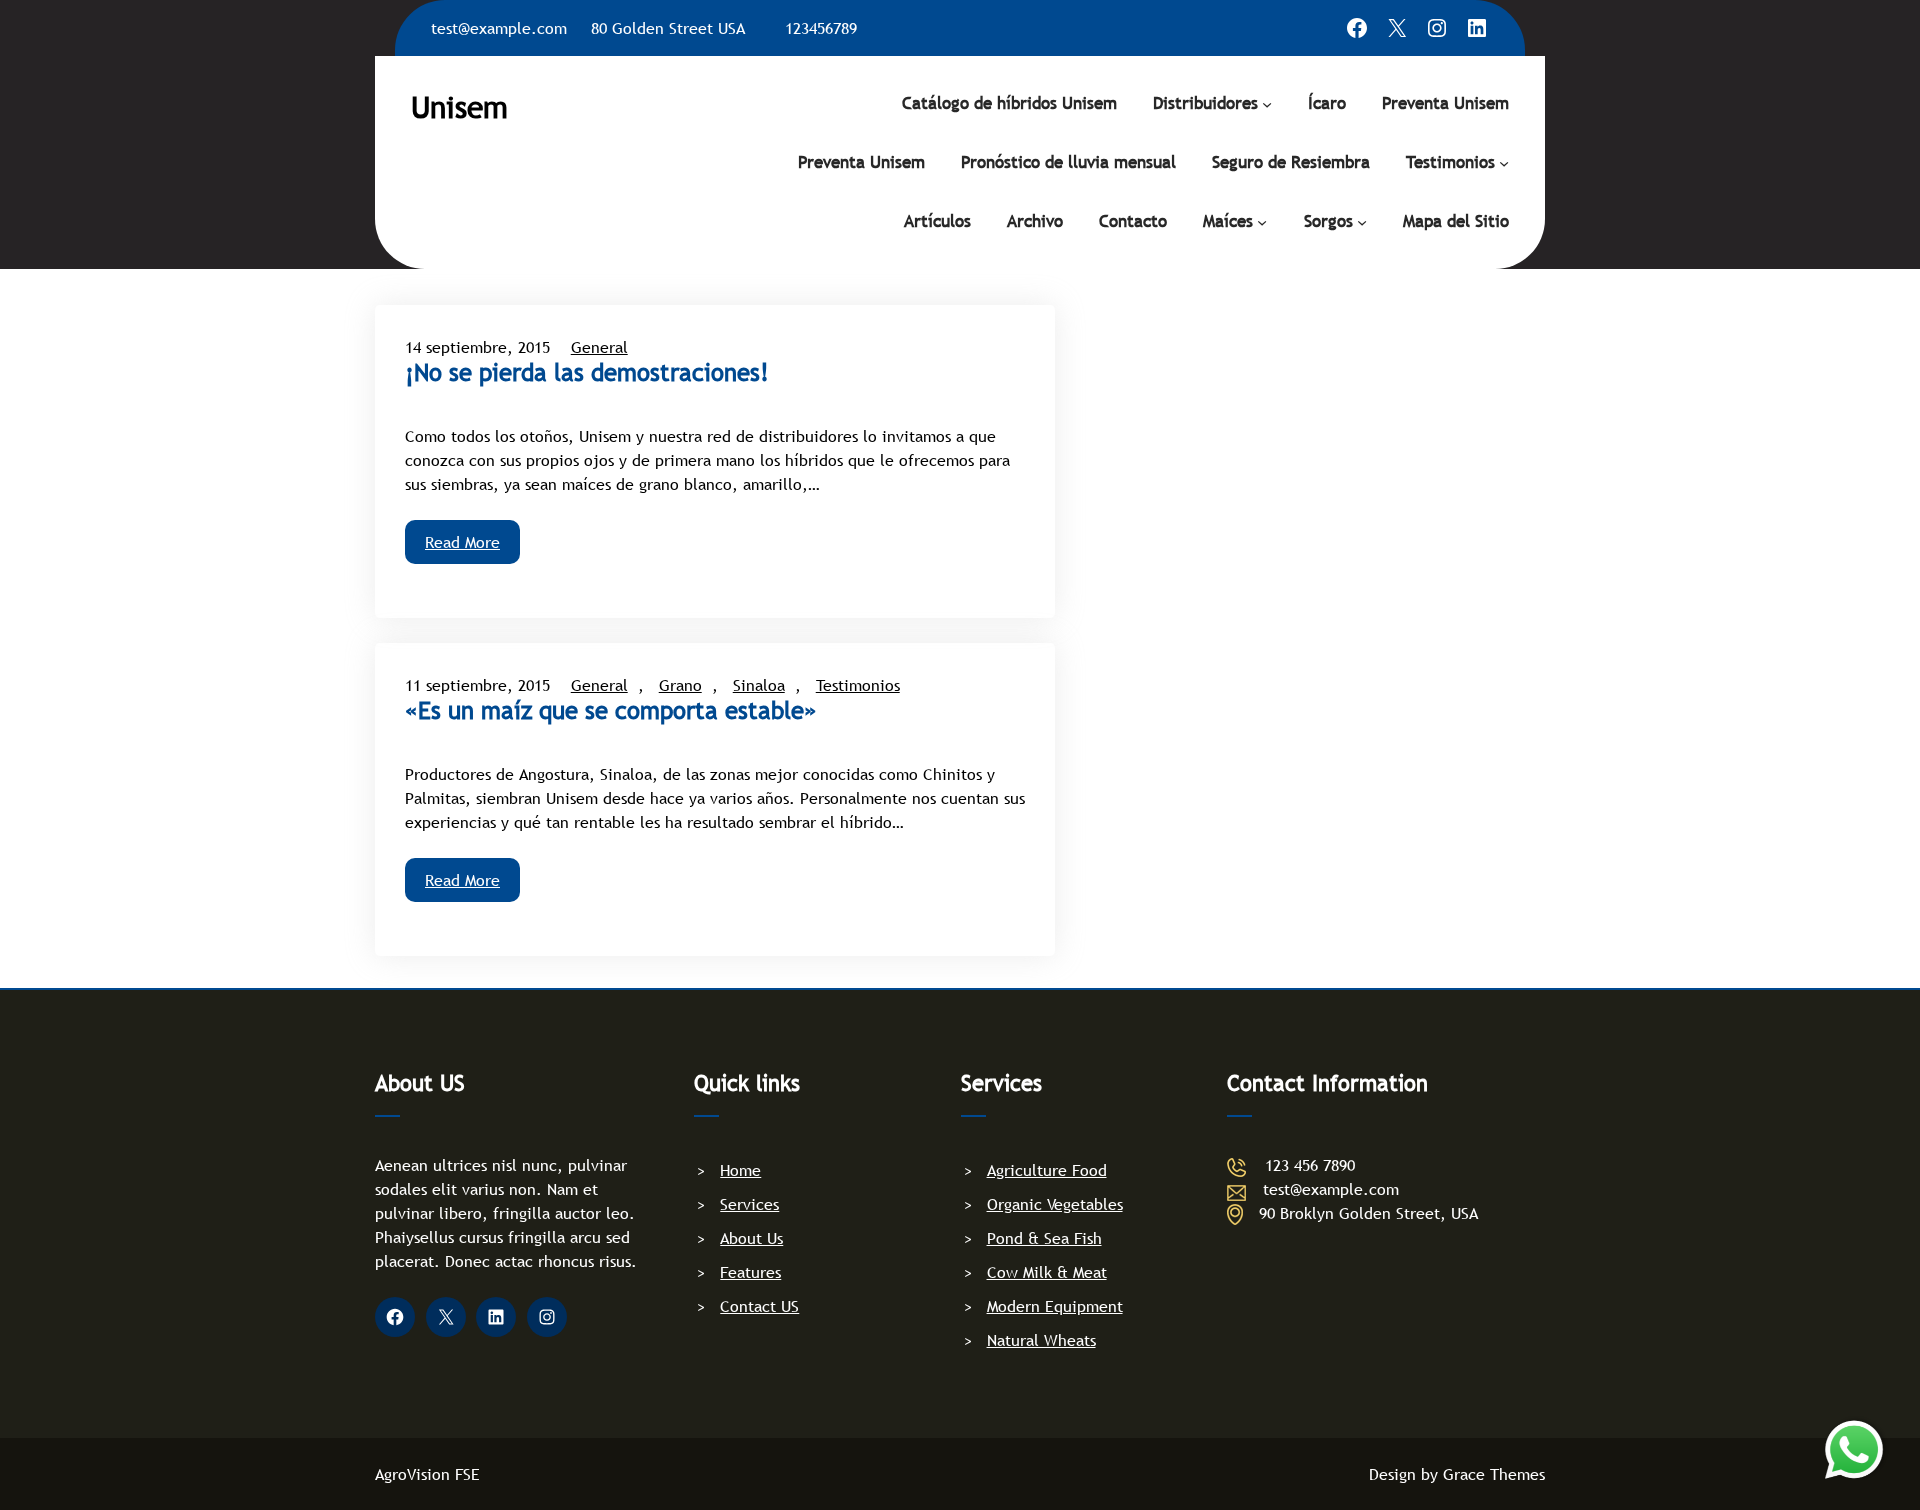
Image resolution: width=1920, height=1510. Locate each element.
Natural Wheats (1041, 1340)
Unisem (459, 107)
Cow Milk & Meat (1047, 1272)
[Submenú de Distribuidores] (1267, 103)
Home (740, 1170)
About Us (751, 1238)
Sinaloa (759, 685)
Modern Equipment (1055, 1306)
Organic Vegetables (1055, 1204)
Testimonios (1450, 162)
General (599, 347)
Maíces (1228, 221)
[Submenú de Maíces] (1262, 221)
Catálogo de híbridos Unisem (1009, 103)
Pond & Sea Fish (1044, 1238)
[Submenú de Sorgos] (1362, 221)
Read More (462, 542)
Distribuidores (1205, 103)
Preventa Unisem (1445, 103)
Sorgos (1328, 221)
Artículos (937, 221)
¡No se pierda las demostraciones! (587, 373)
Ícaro (1327, 103)
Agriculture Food (1047, 1170)
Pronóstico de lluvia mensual (1068, 162)
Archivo (1035, 221)
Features (750, 1272)
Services (749, 1204)
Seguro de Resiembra (1291, 162)
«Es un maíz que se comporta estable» (611, 711)
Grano (680, 685)
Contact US (759, 1306)
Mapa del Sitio (1456, 221)
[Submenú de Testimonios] (1504, 162)
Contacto (1133, 221)
